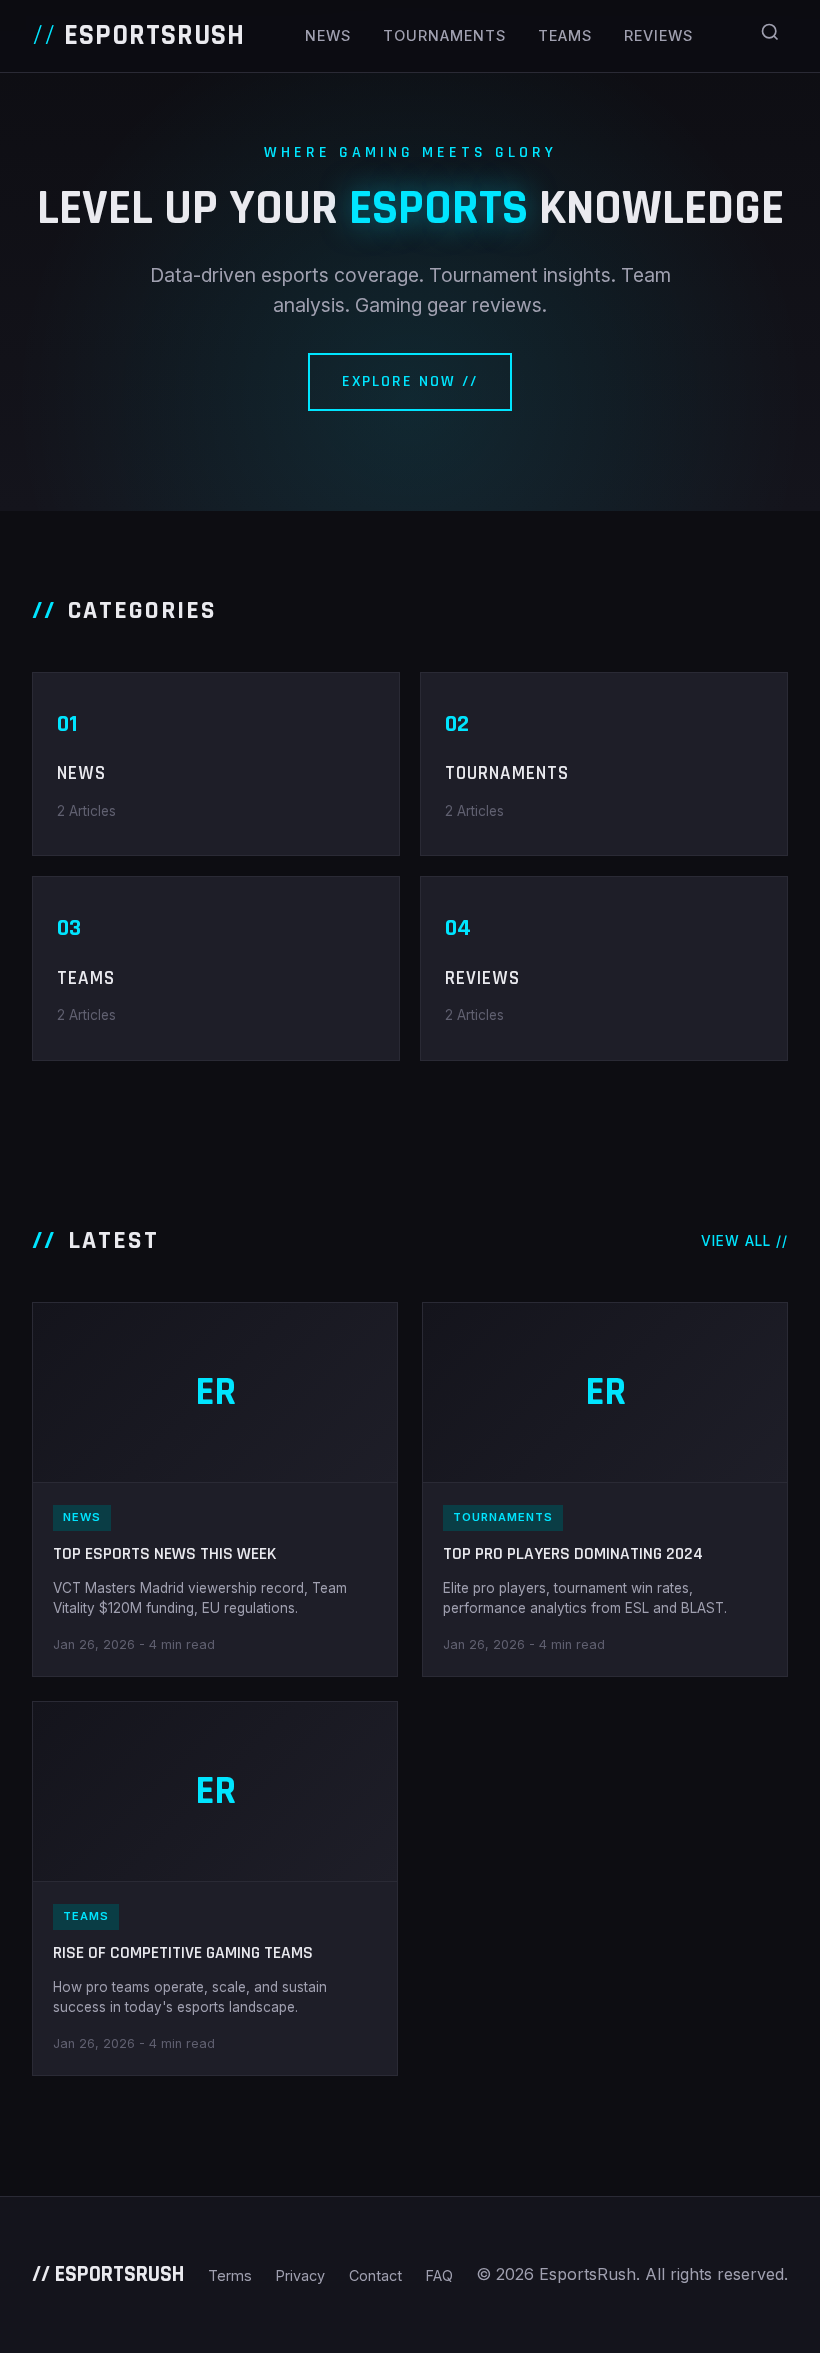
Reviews (658, 35)
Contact (375, 2275)
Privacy (300, 2275)
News (328, 35)
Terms (230, 2275)
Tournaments (444, 35)
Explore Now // (410, 381)
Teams (565, 35)
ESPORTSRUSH (138, 35)
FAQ (439, 2275)
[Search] (770, 36)
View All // (744, 1241)
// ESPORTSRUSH (108, 2274)
